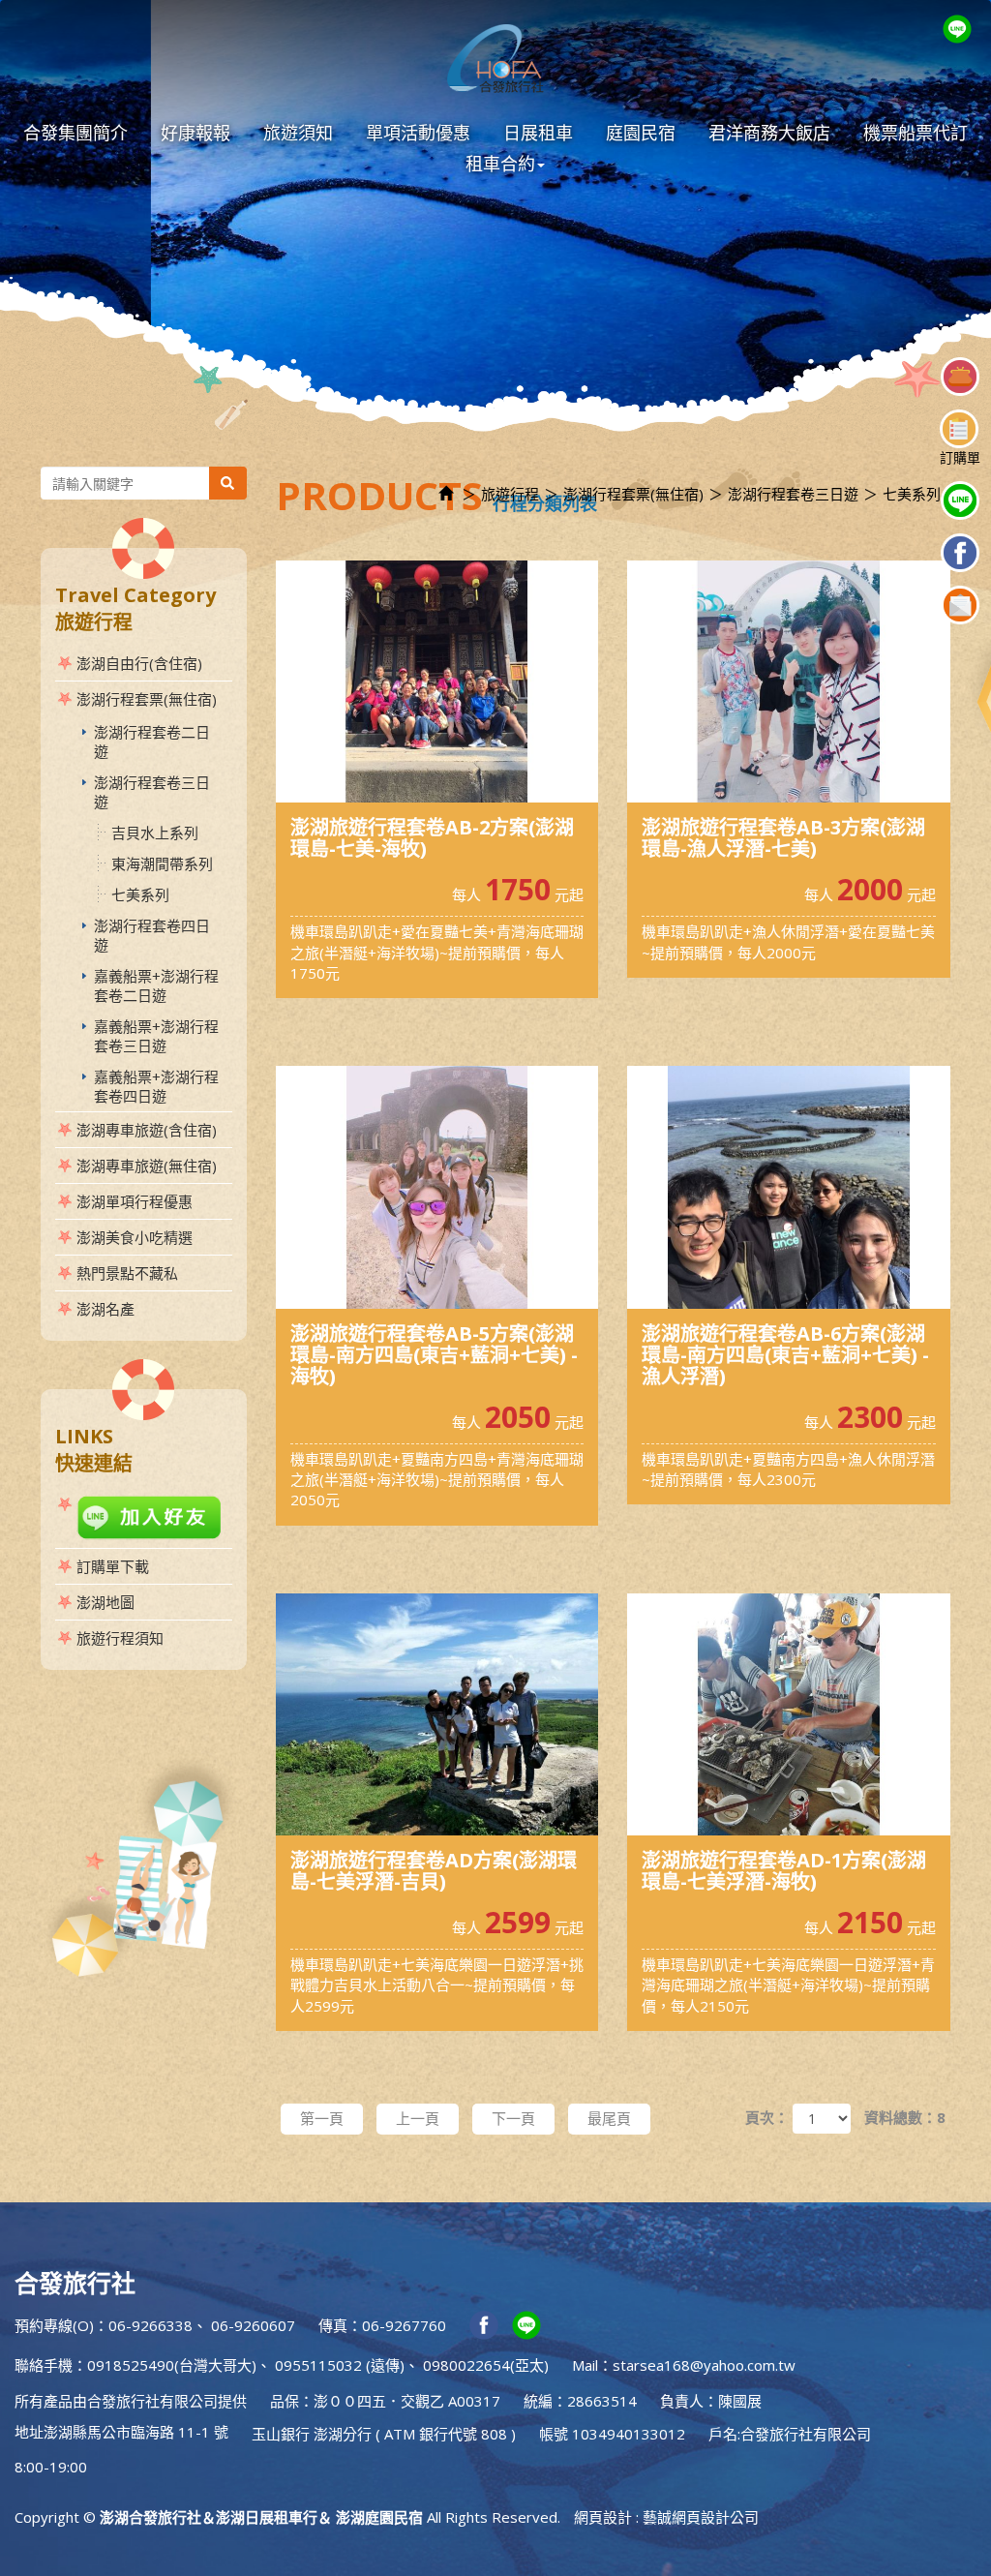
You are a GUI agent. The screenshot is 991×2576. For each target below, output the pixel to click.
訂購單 (960, 457)
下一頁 (513, 2118)
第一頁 (322, 2118)
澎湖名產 (105, 1309)
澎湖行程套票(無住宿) (147, 699)
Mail (585, 2365)
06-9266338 (150, 2325)
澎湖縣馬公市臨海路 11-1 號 (136, 2432)
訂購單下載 (113, 1566)
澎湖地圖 (105, 1602)
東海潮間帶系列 (162, 864)
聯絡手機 (44, 2365)
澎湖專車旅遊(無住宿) (147, 1166)
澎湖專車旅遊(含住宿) (147, 1130)
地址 (29, 2432)
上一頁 (418, 2118)
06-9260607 (253, 2325)
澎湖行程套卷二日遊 (152, 742)
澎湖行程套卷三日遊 (152, 792)
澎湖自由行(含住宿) (139, 663)
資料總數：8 (905, 2117)
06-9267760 (404, 2325)
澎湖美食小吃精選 (135, 1237)
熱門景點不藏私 (127, 1273)
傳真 (333, 2325)
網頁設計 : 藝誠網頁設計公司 (666, 2517)
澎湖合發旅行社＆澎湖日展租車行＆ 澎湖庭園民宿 (495, 58)
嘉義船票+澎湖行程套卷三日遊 (156, 1036)
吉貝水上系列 (155, 833)
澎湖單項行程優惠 (135, 1201)
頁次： (767, 2117)
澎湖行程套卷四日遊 (152, 935)
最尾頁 (609, 2118)
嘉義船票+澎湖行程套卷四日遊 (156, 1086)
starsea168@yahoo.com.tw (704, 2365)
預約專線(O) (54, 2325)
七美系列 (140, 894)
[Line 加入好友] (144, 1517)
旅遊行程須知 (120, 1638)
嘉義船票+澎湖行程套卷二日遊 (156, 985)
